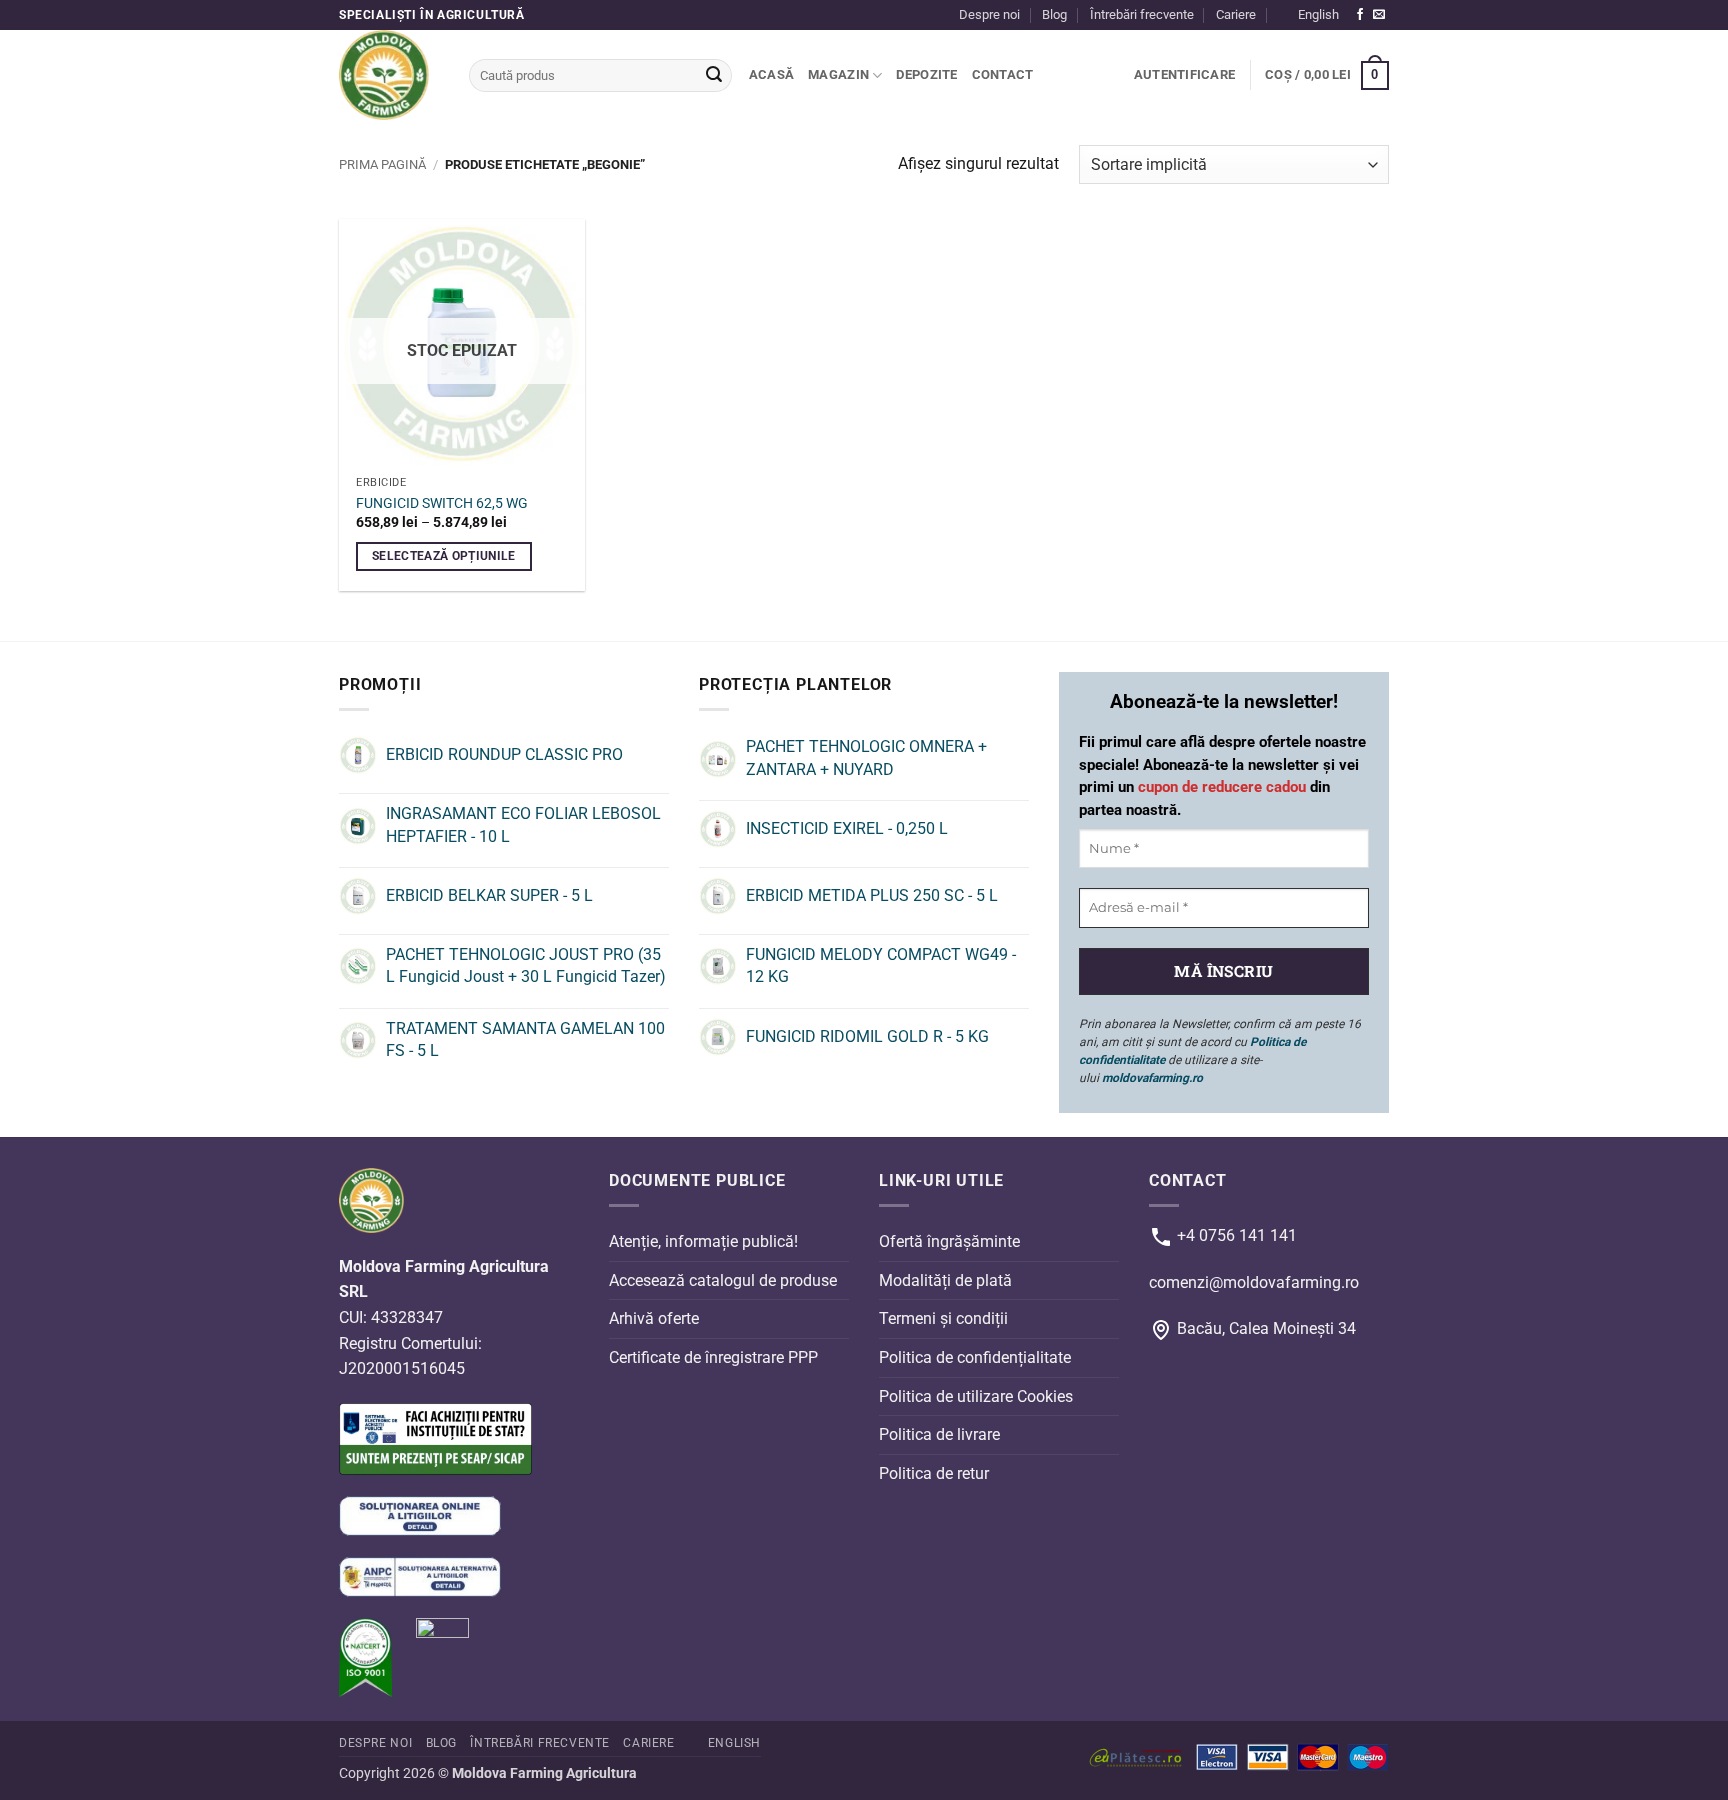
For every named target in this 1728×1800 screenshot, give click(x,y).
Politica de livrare (939, 1434)
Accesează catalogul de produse (723, 1280)
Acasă (771, 74)
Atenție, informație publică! (703, 1241)
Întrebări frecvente (1142, 14)
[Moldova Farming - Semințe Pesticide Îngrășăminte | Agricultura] (389, 75)
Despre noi (989, 14)
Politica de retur (934, 1473)
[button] (1184, 75)
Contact (1003, 74)
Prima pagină (382, 164)
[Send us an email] (1379, 15)
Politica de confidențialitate (975, 1357)
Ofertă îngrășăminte (949, 1241)
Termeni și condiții (943, 1318)
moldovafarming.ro (1152, 1078)
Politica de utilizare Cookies (976, 1395)
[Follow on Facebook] (1360, 15)
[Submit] (714, 76)
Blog (1054, 14)
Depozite (926, 74)
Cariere (1236, 14)
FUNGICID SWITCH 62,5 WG (442, 503)
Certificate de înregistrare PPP (713, 1357)
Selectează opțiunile (444, 556)
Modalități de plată (945, 1280)
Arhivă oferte (654, 1318)
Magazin (838, 74)
